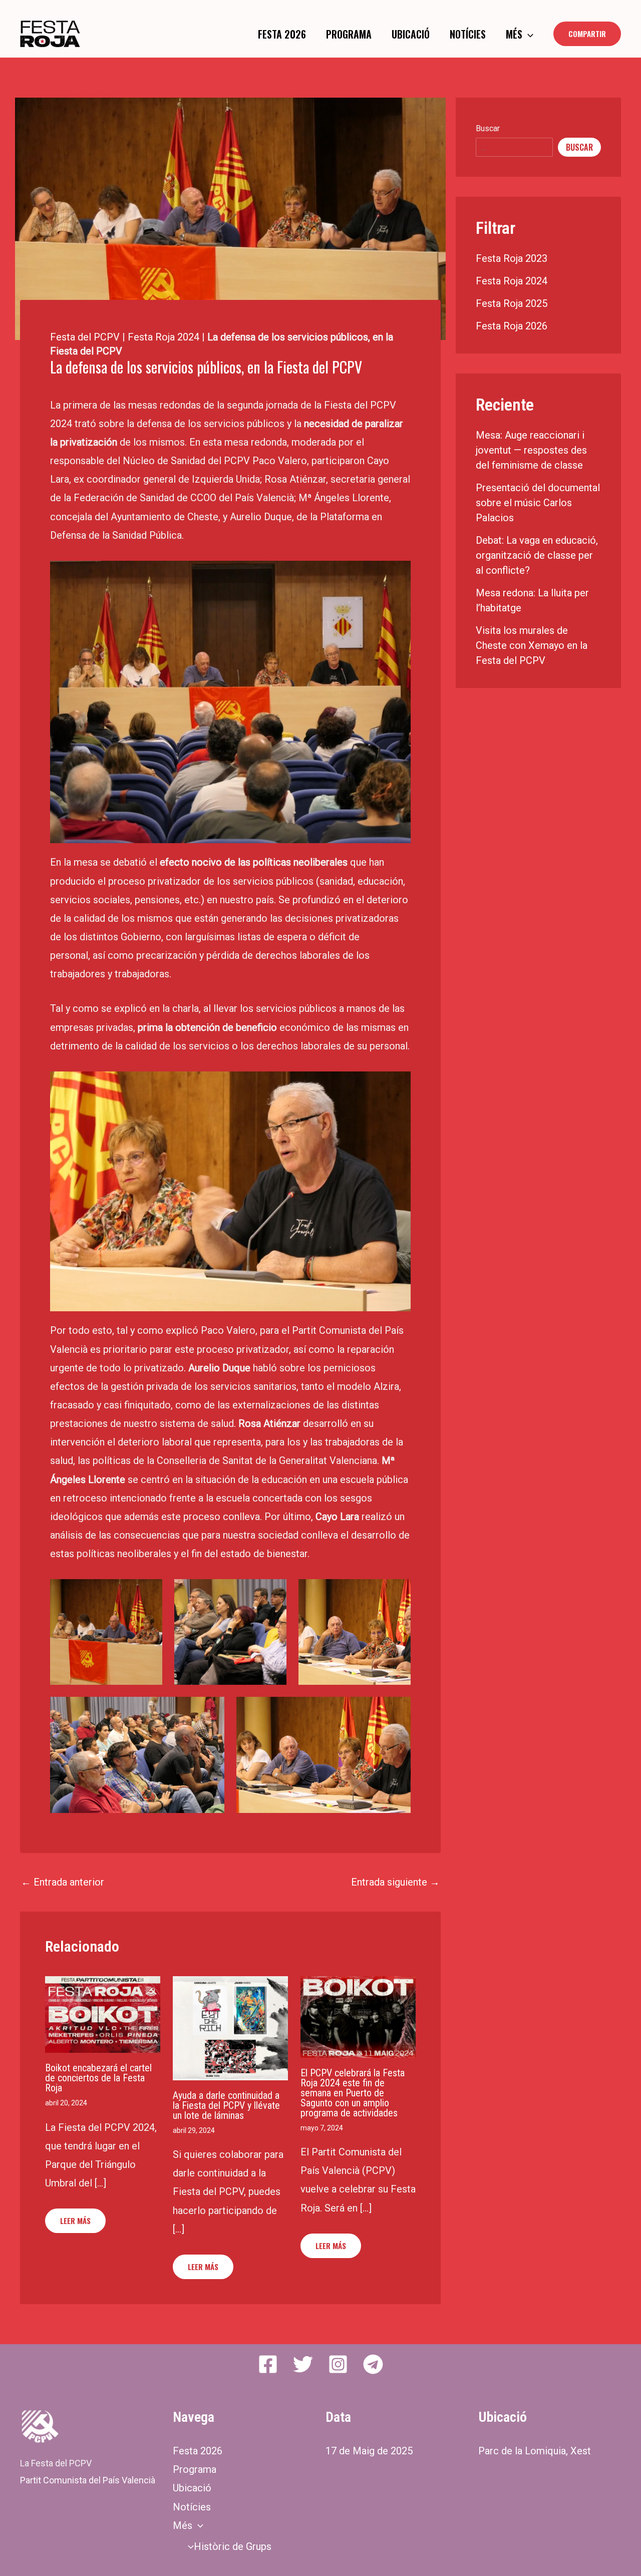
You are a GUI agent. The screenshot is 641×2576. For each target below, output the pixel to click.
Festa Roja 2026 (512, 326)
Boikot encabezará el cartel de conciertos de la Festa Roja (98, 2078)
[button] (528, 34)
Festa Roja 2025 (512, 303)
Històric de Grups (233, 2546)
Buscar (488, 128)
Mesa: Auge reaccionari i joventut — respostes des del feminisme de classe (531, 450)
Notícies (468, 34)
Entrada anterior (63, 1882)
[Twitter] (303, 2364)
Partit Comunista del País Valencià (88, 2480)
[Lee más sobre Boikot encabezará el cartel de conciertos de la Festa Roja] (103, 2014)
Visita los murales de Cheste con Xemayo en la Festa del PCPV (532, 645)
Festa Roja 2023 (512, 258)
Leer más (75, 2221)
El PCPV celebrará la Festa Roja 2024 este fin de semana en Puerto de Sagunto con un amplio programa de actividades (353, 2093)
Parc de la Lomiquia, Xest (535, 2451)
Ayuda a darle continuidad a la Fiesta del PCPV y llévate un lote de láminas (226, 2105)
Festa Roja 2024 (164, 337)
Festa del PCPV (85, 337)
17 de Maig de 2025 (369, 2451)
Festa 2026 (282, 34)
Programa (349, 34)
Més (514, 34)
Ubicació (411, 34)
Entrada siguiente (395, 1882)
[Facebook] (268, 2364)
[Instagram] (338, 2364)
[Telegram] (373, 2364)
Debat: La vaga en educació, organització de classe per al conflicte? (537, 555)
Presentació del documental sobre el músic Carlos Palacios (538, 503)
